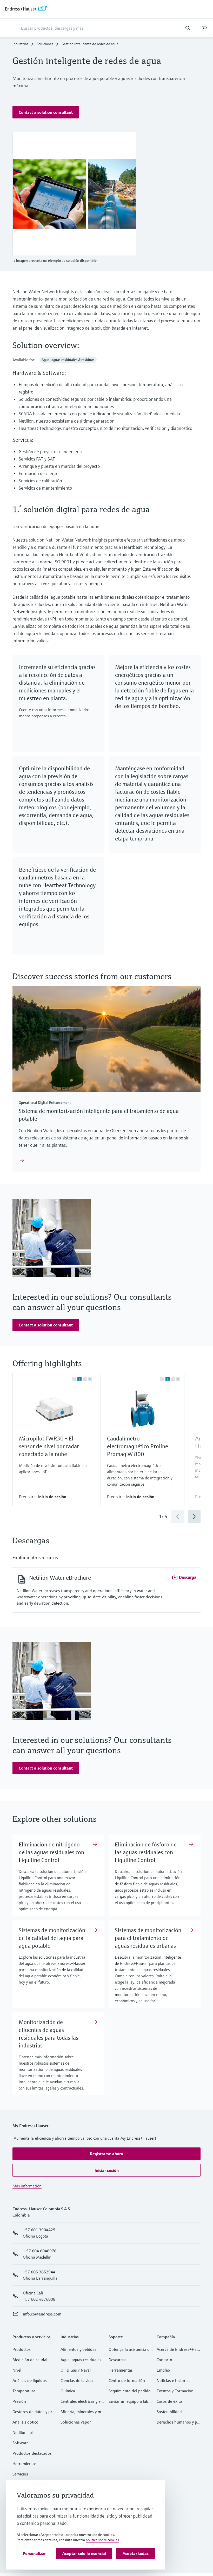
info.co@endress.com (42, 2314)
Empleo (163, 2370)
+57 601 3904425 (39, 2230)
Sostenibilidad (169, 2412)
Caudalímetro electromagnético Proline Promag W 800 (138, 1446)
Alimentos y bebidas (78, 2349)
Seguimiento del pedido (130, 2391)
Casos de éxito (169, 2401)
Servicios (20, 2474)
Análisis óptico (25, 2422)
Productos (22, 2349)
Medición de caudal (30, 2360)
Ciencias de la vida (77, 2380)
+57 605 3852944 (39, 2272)
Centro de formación (127, 2380)
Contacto (164, 2360)
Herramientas (25, 2464)
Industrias (20, 44)
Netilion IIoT (23, 2432)
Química (68, 2391)
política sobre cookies (102, 2540)
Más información (27, 2186)
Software (21, 2443)
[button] (46, 112)
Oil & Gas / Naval (76, 2370)
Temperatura (24, 2391)
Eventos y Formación (175, 2391)
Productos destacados (32, 2453)
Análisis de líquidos (30, 2380)
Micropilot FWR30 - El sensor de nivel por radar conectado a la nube (49, 1446)
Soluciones (45, 44)
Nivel (17, 2370)
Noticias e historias (174, 2380)
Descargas (118, 2360)
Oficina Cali (33, 2293)
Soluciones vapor (76, 2422)
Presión (19, 2401)
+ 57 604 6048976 (40, 2251)
